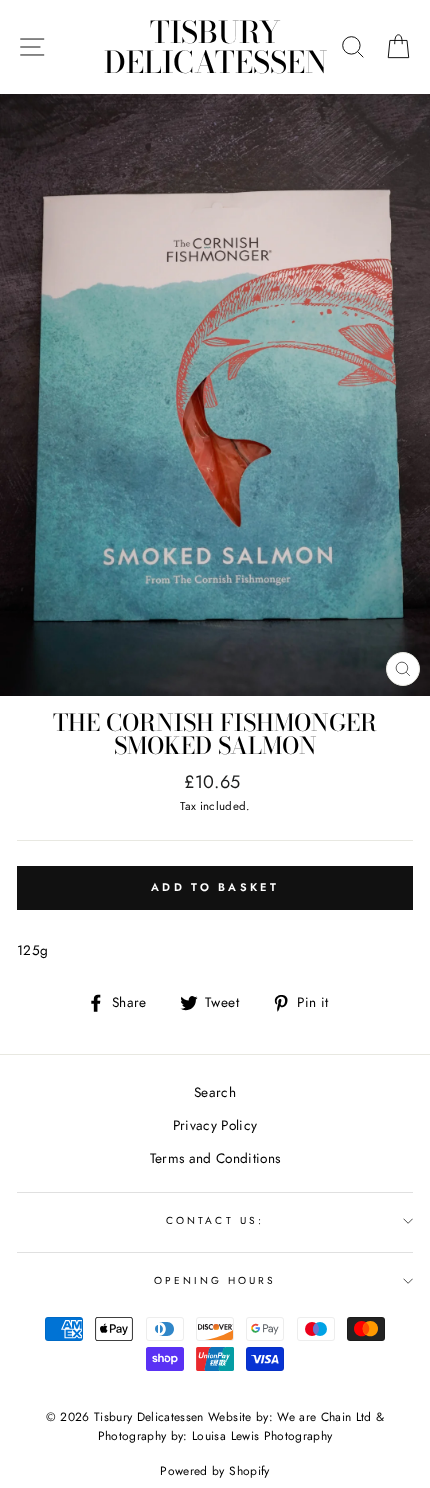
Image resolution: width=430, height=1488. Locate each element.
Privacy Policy (215, 1125)
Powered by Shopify (214, 1471)
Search (215, 1092)
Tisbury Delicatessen (215, 47)
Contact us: (215, 1220)
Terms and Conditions (215, 1158)
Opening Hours (215, 1280)
